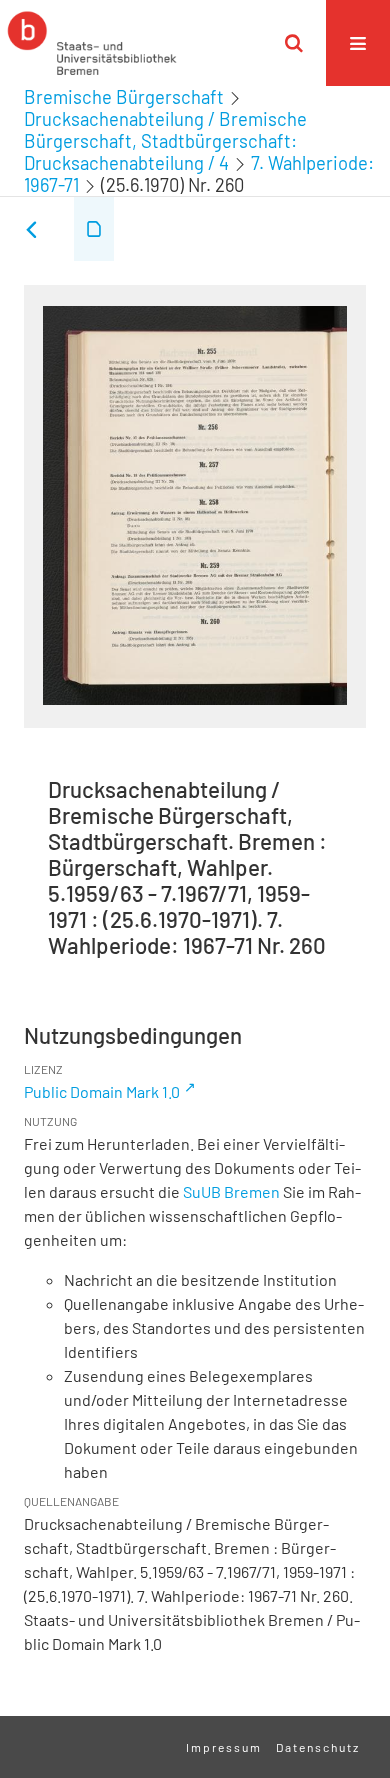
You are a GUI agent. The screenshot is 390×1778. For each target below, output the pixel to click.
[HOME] (92, 43)
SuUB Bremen (231, 1191)
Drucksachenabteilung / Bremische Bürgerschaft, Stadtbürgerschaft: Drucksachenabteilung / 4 (165, 141)
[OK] (294, 43)
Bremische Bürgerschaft (124, 97)
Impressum (224, 1747)
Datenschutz (318, 1747)
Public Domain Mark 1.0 (102, 1091)
